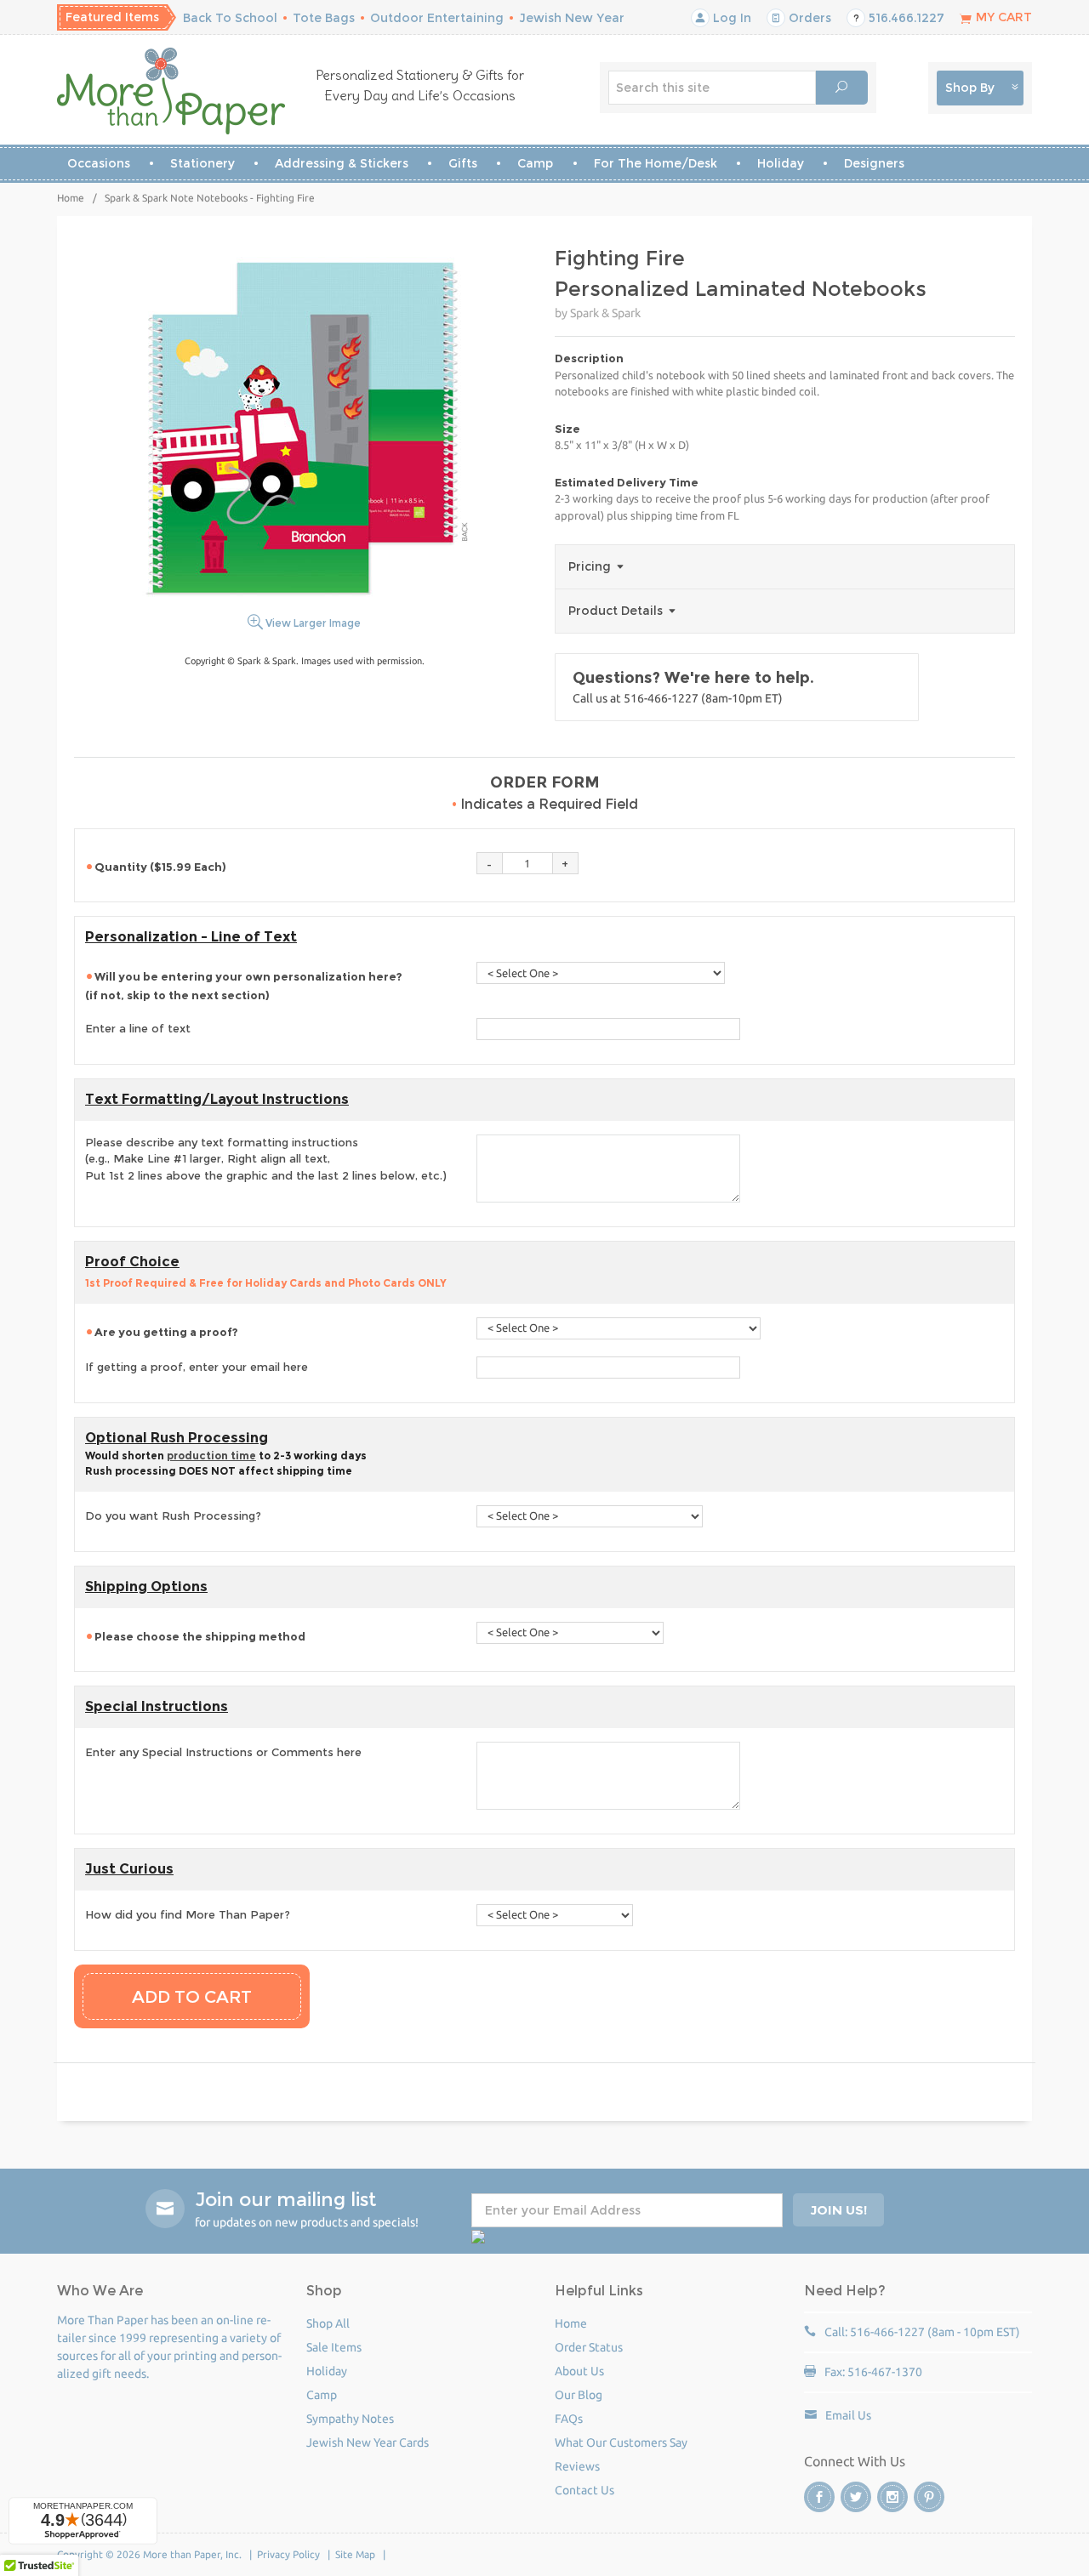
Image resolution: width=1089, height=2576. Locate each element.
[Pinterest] (929, 2497)
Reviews (577, 2466)
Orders (808, 18)
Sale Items (334, 2347)
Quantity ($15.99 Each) (160, 867)
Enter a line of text (138, 1028)
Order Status (589, 2347)
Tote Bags (324, 18)
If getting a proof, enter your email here (197, 1367)
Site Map (355, 2554)
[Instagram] (892, 2497)
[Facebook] (819, 2497)
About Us (579, 2371)
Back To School (230, 18)
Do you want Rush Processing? (173, 1515)
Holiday (781, 163)
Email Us (848, 2415)
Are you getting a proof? (168, 1332)
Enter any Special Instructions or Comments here (223, 1752)
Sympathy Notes (350, 2419)
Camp (535, 163)
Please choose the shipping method (201, 1636)
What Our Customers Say (621, 2442)
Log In (730, 18)
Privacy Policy (288, 2554)
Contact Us (584, 2490)
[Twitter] (856, 2497)
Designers (874, 163)
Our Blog (579, 2395)
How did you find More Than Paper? (188, 1914)
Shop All (328, 2323)
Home (71, 198)
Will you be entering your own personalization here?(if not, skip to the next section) (244, 986)
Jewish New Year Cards (368, 2442)
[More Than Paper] (171, 91)
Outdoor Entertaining (437, 18)
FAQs (569, 2419)
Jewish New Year (572, 18)
